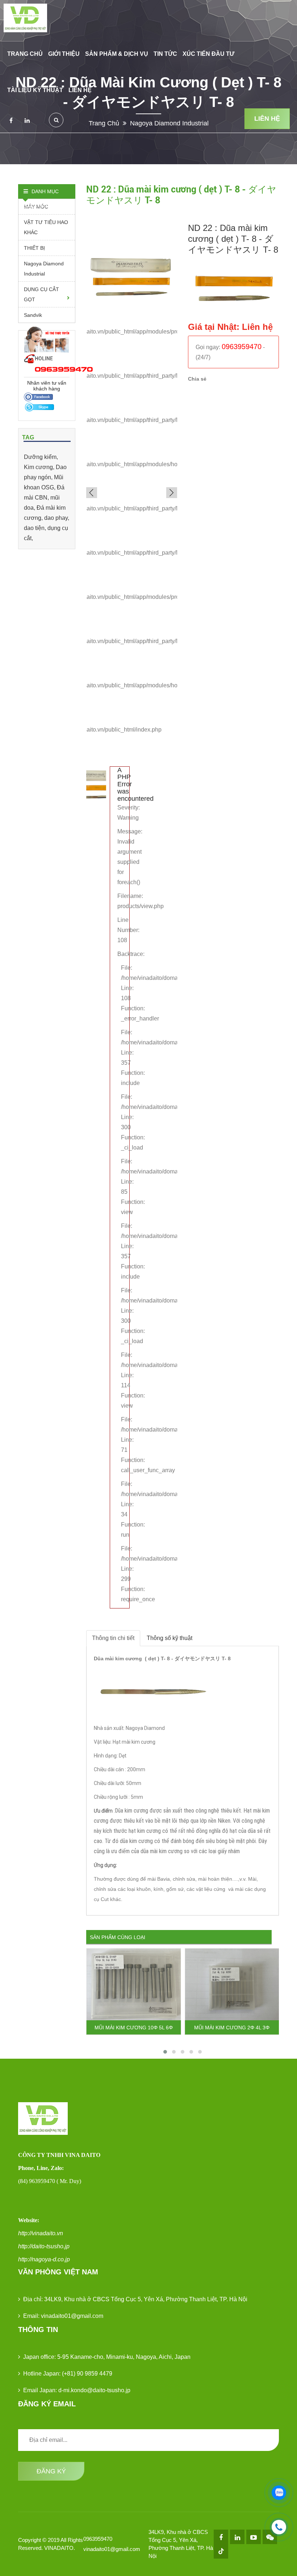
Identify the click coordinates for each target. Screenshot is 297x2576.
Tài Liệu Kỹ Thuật (35, 90)
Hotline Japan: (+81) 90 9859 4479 (68, 2374)
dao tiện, (36, 528)
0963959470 (98, 2539)
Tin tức (165, 54)
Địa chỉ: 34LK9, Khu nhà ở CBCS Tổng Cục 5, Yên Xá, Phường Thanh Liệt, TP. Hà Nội (135, 2299)
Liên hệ (80, 90)
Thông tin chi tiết (113, 1638)
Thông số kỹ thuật (170, 1638)
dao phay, (57, 518)
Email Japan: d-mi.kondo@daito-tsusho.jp (77, 2390)
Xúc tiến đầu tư (208, 54)
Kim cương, (40, 467)
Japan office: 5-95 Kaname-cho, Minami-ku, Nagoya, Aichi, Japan (107, 2357)
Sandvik (33, 315)
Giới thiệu (64, 54)
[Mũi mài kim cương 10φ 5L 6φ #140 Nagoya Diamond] (134, 1984)
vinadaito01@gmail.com (112, 2549)
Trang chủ (25, 54)
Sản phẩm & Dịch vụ (117, 54)
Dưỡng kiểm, (41, 457)
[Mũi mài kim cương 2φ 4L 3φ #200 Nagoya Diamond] (232, 1984)
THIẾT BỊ (34, 248)
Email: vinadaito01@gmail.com (63, 2316)
